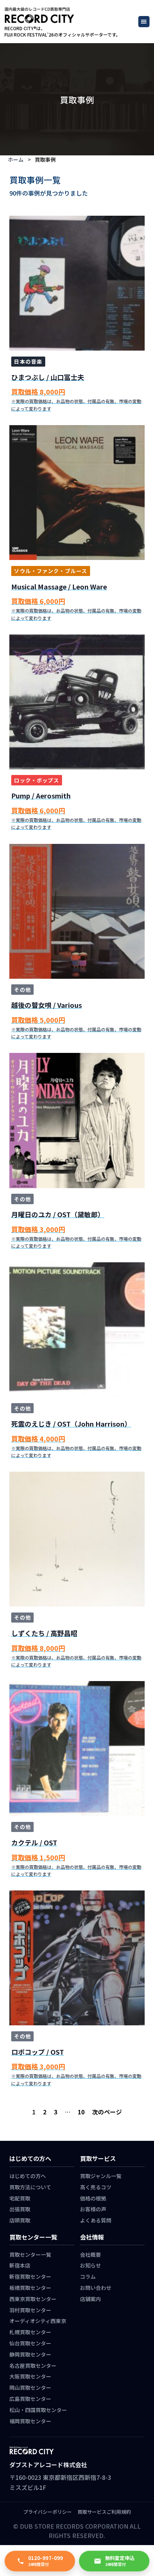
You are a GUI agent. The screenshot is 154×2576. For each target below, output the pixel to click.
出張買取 (20, 2209)
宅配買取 (20, 2198)
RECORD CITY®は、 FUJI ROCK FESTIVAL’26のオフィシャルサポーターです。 (62, 31)
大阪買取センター (30, 2376)
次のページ (107, 2112)
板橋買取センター (30, 2288)
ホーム (16, 159)
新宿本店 (20, 2265)
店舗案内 (90, 2299)
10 (81, 2112)
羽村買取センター (30, 2310)
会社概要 (90, 2254)
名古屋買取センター (33, 2365)
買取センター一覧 (30, 2254)
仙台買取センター (30, 2343)
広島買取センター (30, 2399)
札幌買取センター (30, 2332)
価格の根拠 (93, 2198)
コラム (88, 2276)
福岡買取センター (30, 2421)
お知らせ (90, 2265)
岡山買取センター (30, 2387)
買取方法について (30, 2187)
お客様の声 (93, 2209)
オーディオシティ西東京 (38, 2321)
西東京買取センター (33, 2299)
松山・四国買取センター (38, 2410)
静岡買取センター (30, 2354)
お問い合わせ (96, 2288)
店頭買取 (20, 2220)
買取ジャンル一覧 (101, 2176)
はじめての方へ (28, 2176)
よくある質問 (96, 2220)
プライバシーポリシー (47, 2512)
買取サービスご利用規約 (104, 2512)
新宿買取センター (30, 2276)
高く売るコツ (96, 2187)
